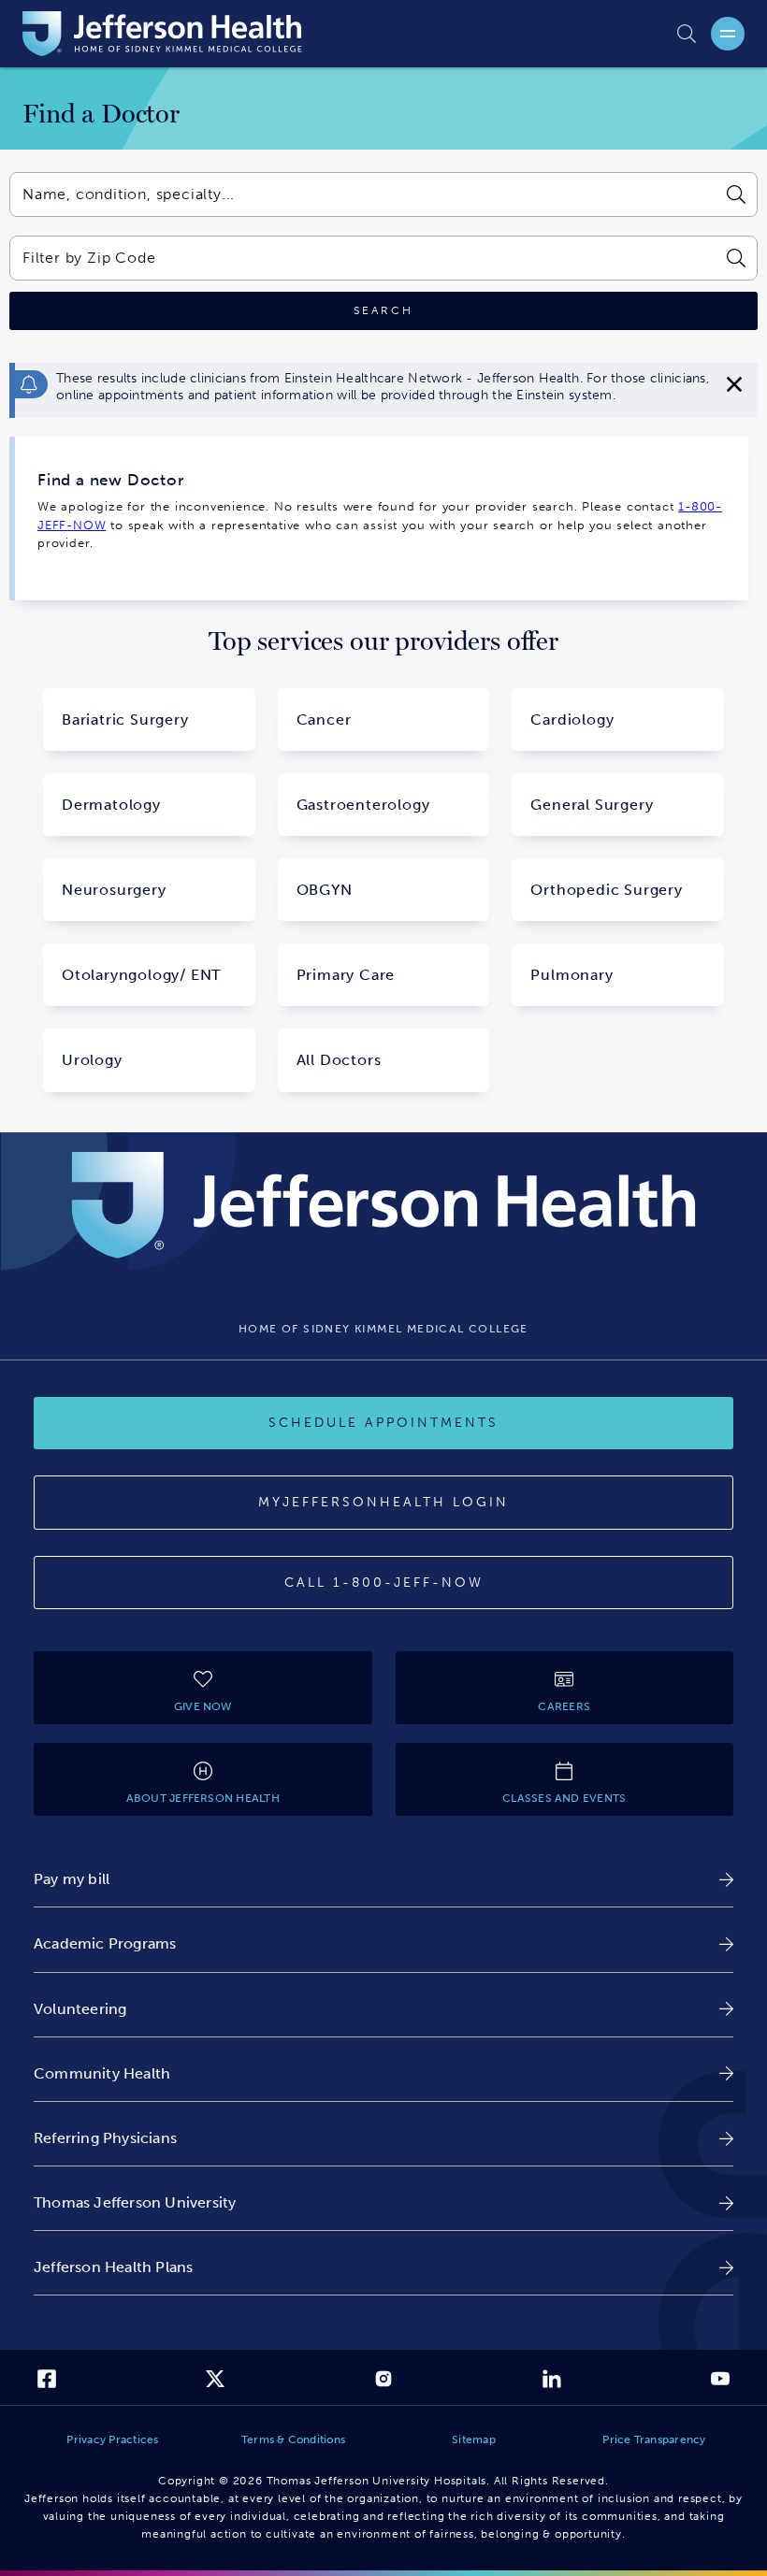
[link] (383, 1879)
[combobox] (362, 194)
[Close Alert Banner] (734, 384)
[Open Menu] (728, 34)
